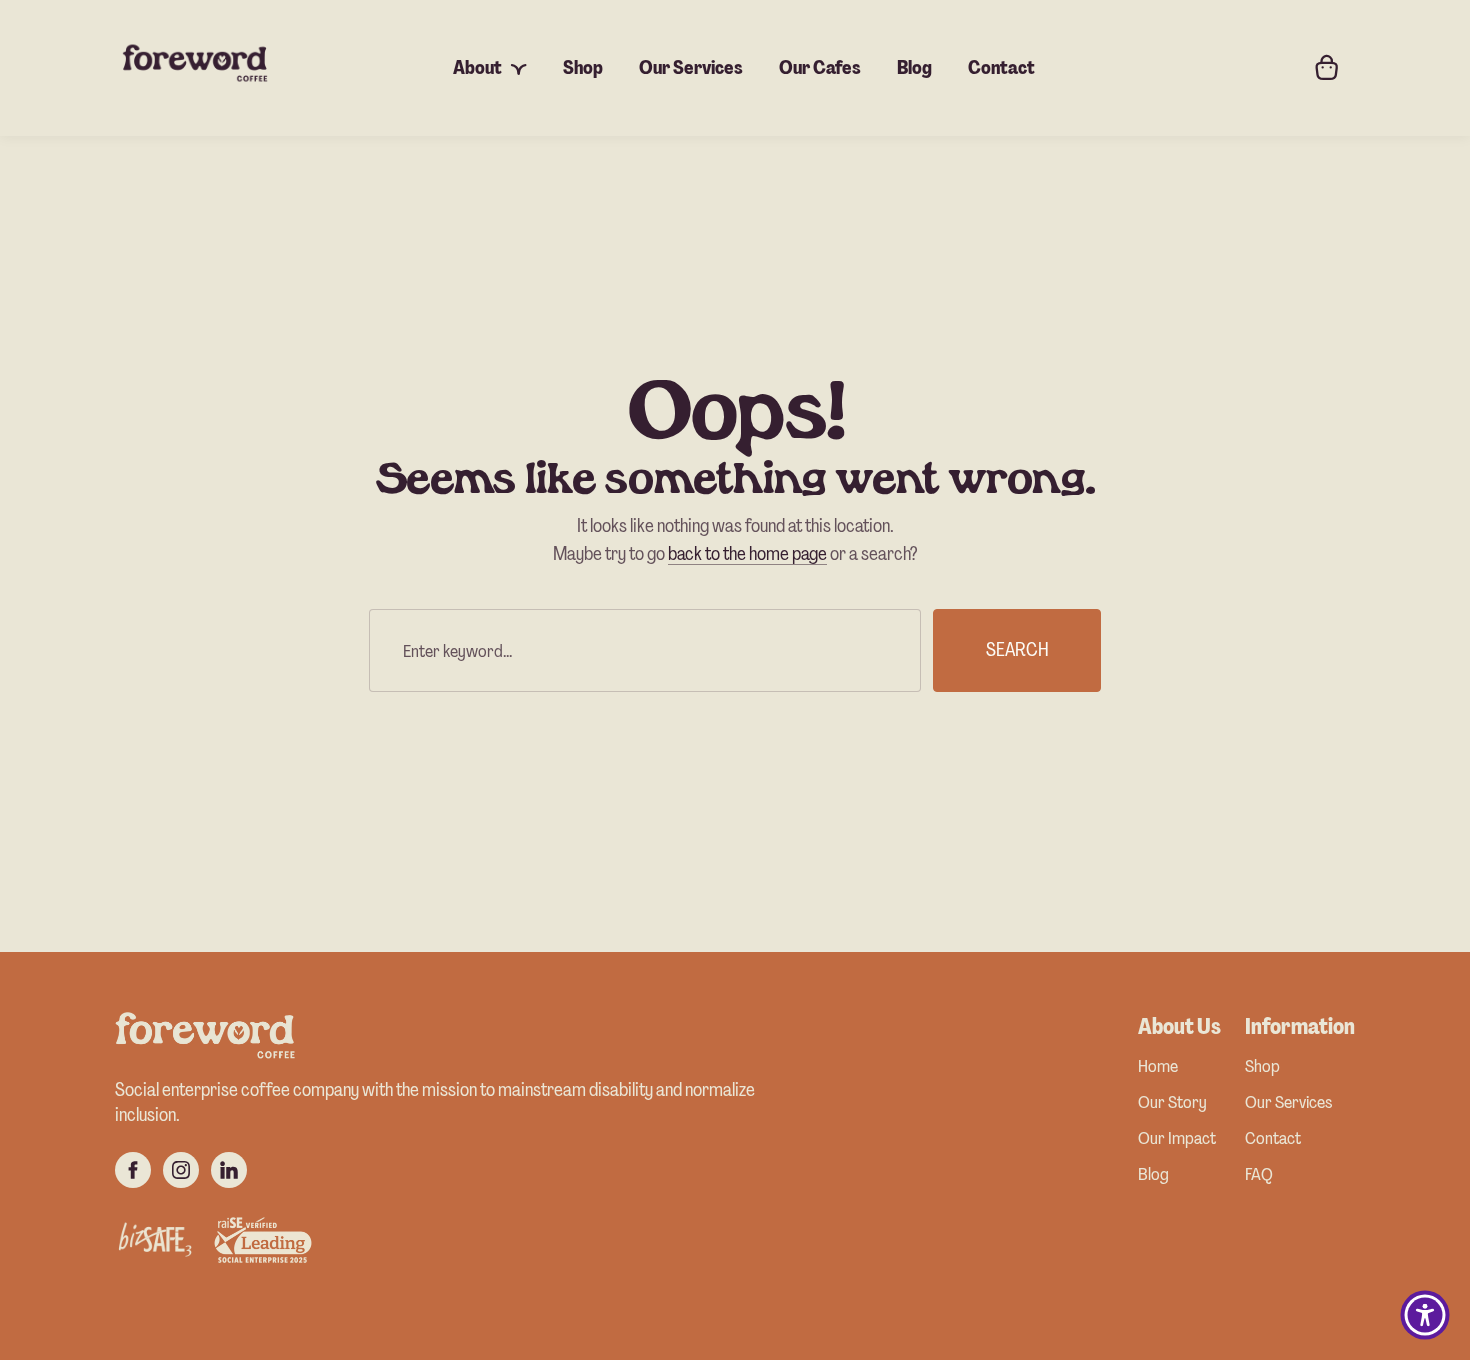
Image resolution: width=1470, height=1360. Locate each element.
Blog (1153, 1175)
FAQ (1259, 1175)
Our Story (1172, 1103)
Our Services (1288, 1103)
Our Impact (1177, 1139)
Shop (1262, 1067)
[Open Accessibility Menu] (1425, 1315)
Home (1158, 1067)
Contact (1273, 1139)
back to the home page (747, 553)
